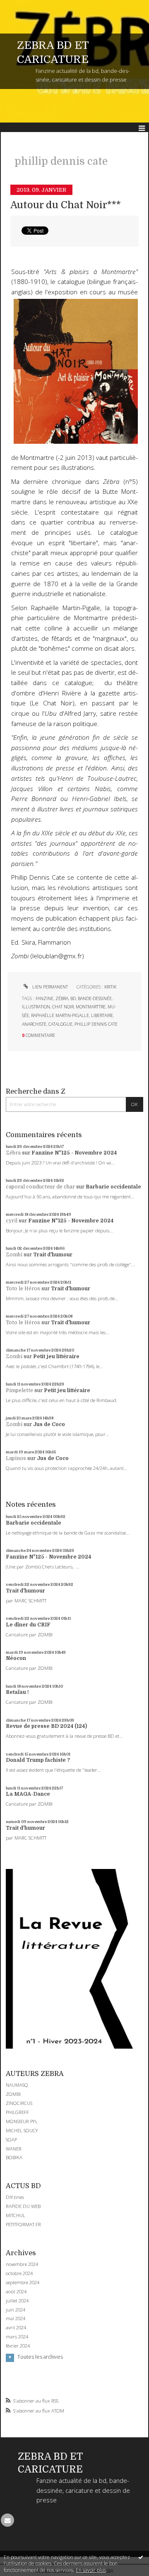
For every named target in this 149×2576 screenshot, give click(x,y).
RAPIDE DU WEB (23, 2206)
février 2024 (18, 2346)
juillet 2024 (17, 2301)
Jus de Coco (49, 1424)
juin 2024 (16, 2310)
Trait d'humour (53, 1255)
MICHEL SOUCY (22, 2130)
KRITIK (110, 987)
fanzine (44, 998)
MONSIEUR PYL (22, 2121)
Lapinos (16, 1458)
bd (73, 998)
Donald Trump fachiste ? (38, 1760)
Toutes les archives (40, 2357)
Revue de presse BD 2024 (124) (46, 1726)
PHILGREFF (17, 2112)
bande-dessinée (95, 998)
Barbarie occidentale (113, 1187)
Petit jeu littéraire (56, 1357)
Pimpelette (19, 1390)
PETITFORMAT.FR (23, 2224)
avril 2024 (16, 2328)
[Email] (7, 2520)
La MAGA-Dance (28, 1794)
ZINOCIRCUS (19, 2103)
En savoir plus (91, 2570)
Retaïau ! (17, 1692)
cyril (12, 1221)
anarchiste (34, 1024)
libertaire (102, 1015)
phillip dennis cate (96, 1024)
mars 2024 (17, 2337)
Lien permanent (49, 987)
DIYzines (15, 2197)
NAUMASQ (17, 2085)
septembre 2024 (23, 2283)
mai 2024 (16, 2319)
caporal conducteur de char (40, 1187)
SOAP (11, 2139)
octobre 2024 (19, 2273)
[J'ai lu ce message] (141, 2557)
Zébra (13, 1153)
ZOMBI (13, 2094)
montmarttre (91, 1007)
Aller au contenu (24, 6)
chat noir (63, 1007)
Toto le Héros (23, 1289)
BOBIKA (14, 2157)
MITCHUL (16, 2215)
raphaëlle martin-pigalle (60, 1015)
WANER (14, 2149)
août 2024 (16, 2292)
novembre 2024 (22, 2264)
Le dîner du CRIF (28, 1625)
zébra (62, 998)
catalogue (60, 1024)
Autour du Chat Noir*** (66, 205)
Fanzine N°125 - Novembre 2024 (74, 1153)
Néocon (16, 1658)
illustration (36, 1007)
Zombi (14, 1255)
